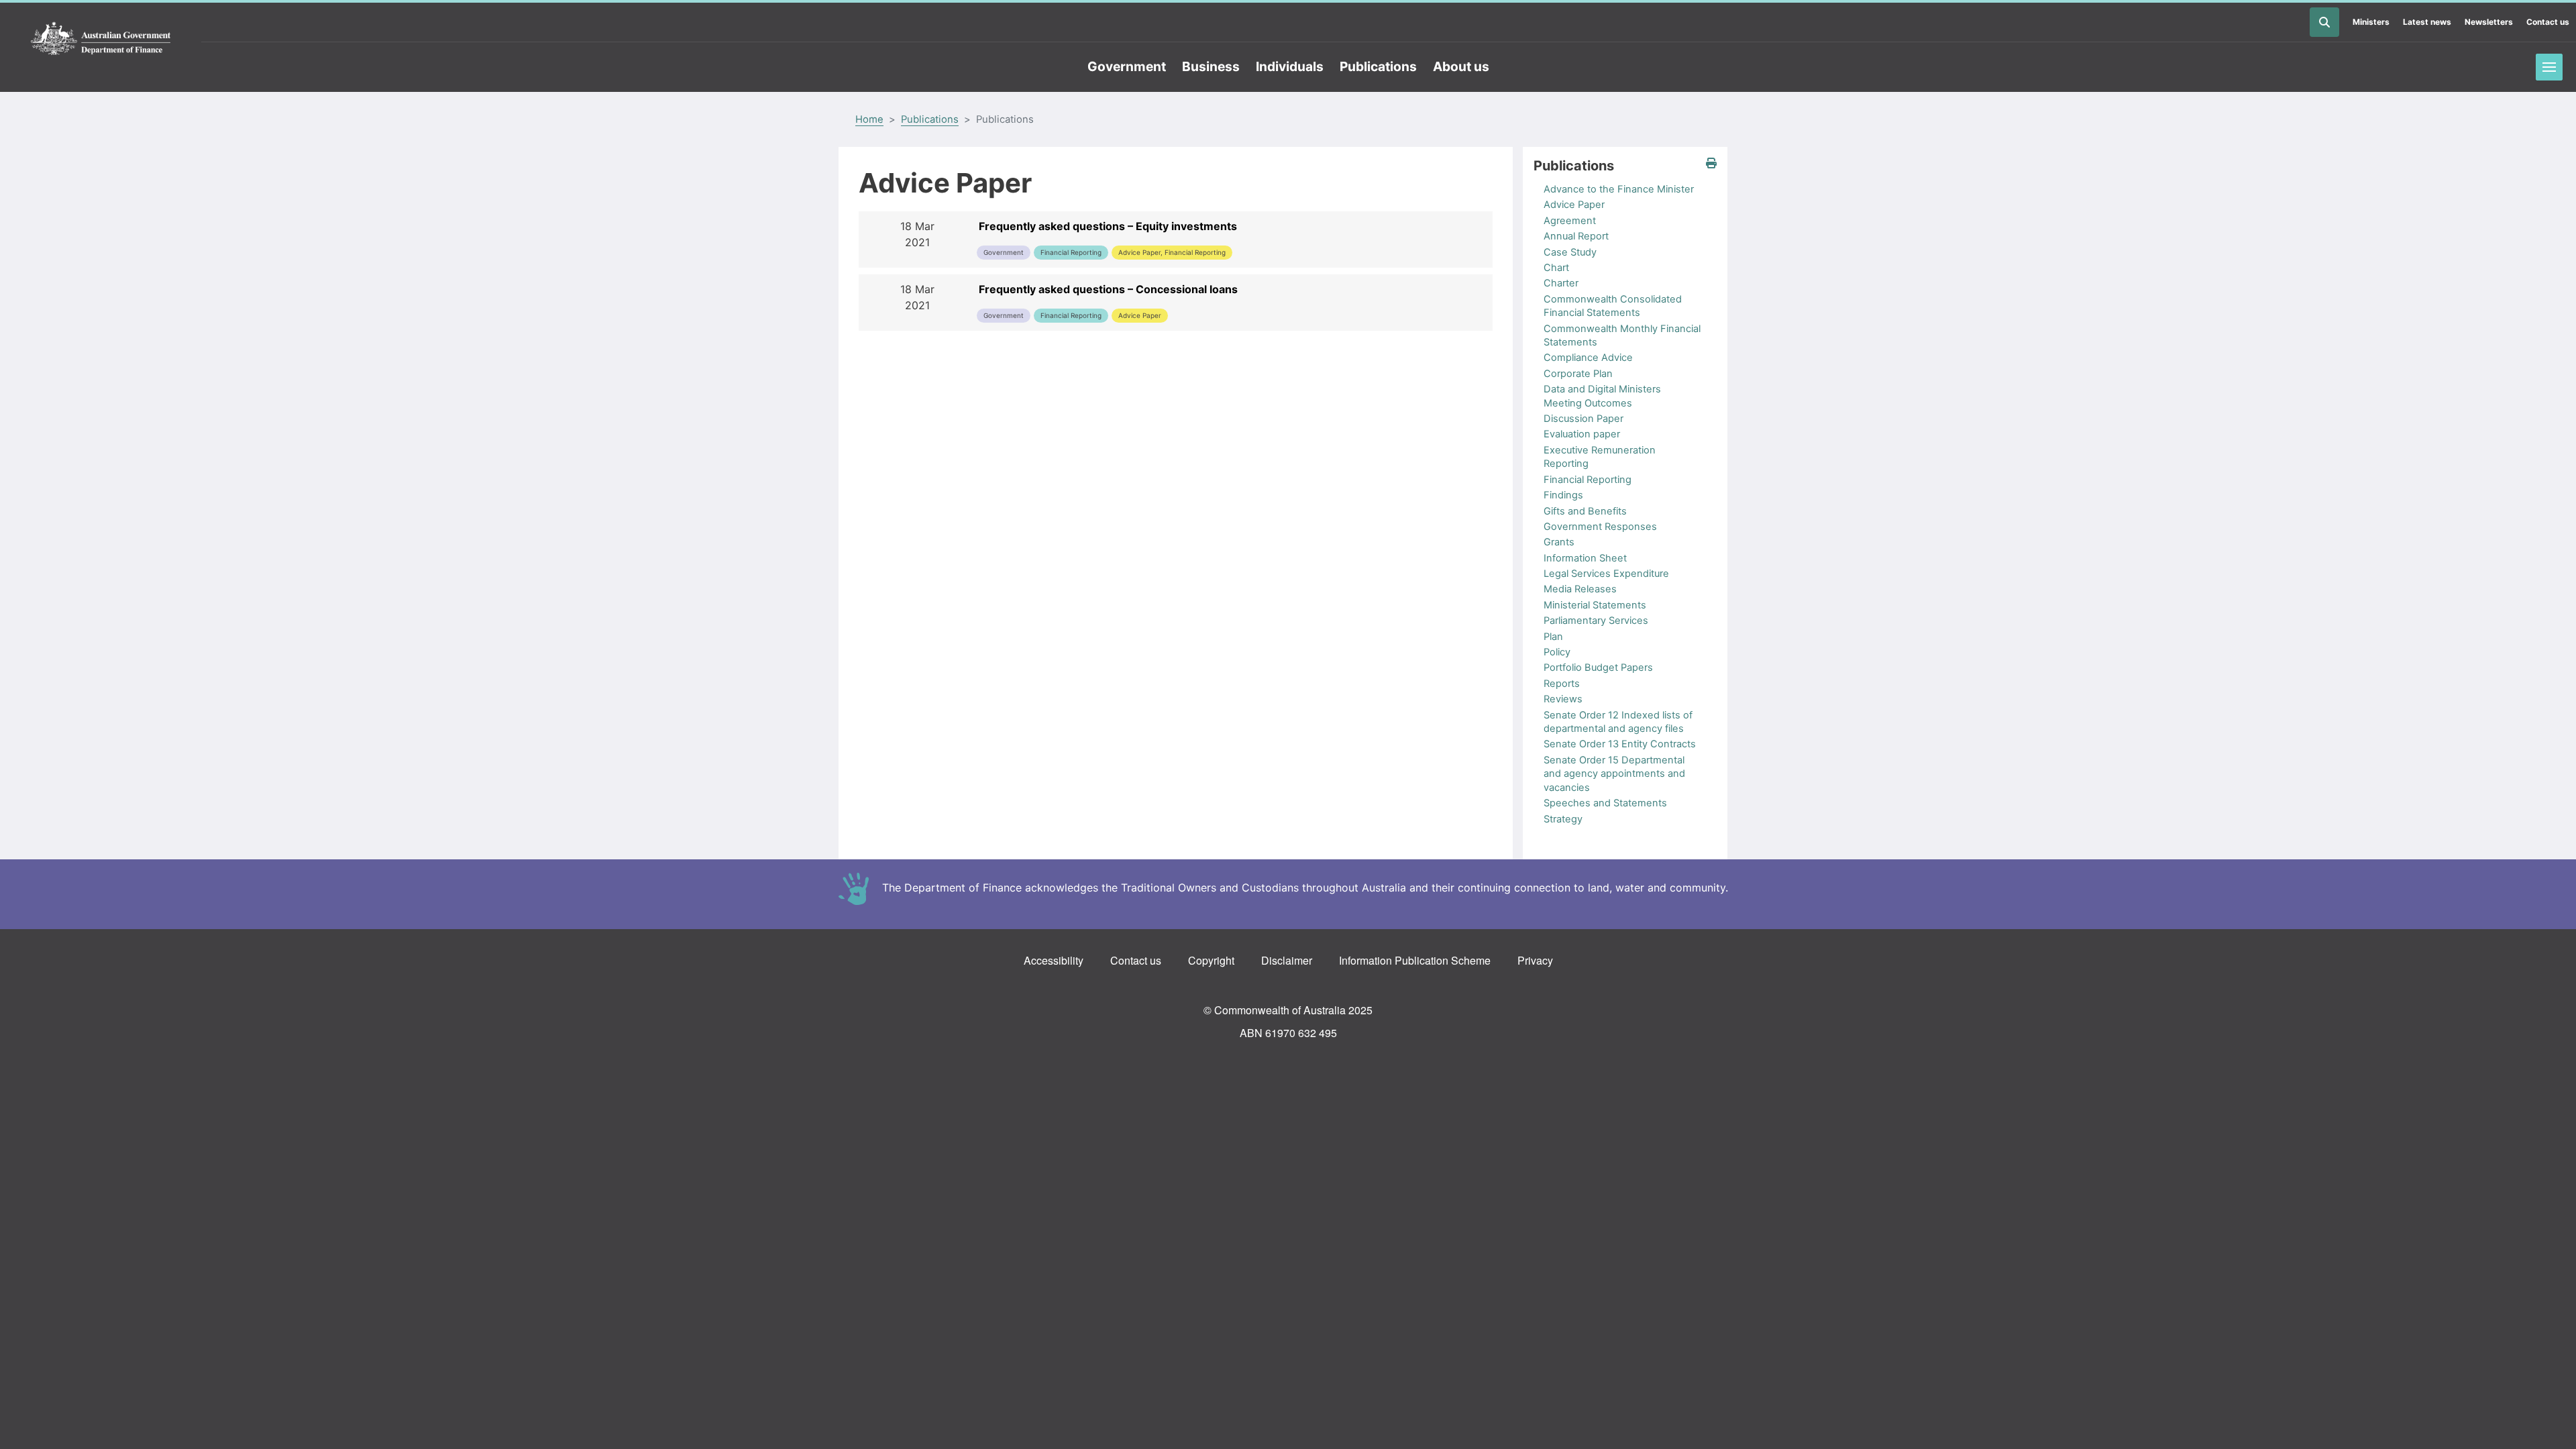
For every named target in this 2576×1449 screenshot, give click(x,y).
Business (1211, 66)
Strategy (1563, 819)
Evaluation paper (1582, 434)
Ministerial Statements (1595, 605)
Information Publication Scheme (1415, 960)
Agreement (1570, 221)
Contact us (2548, 22)
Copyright (1211, 960)
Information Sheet (1585, 558)
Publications (1378, 66)
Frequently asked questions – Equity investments (1108, 226)
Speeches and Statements (1605, 803)
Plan (1553, 637)
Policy (1557, 652)
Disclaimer (1287, 960)
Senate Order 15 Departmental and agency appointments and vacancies (1614, 774)
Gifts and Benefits (1585, 511)
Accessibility (1054, 960)
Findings (1563, 495)
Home (869, 119)
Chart (1556, 268)
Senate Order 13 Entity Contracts (1620, 744)
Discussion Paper (1584, 419)
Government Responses (1600, 527)
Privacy (1535, 960)
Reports (1562, 684)
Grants (1559, 542)
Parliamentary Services (1596, 621)
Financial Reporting (1588, 480)
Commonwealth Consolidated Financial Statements (1613, 306)
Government (1127, 66)
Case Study (1570, 252)
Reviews (1563, 699)
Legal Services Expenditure (1606, 574)
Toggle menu (2549, 67)
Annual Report (1576, 236)
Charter (1561, 283)
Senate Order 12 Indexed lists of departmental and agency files (1618, 722)
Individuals (1290, 66)
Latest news (2427, 22)
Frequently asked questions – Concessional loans (1108, 289)
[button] (1711, 163)
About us (1461, 66)
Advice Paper (1574, 205)
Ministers (2371, 22)
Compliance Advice (1588, 358)
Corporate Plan (1578, 374)
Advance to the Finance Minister (1619, 189)
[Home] (101, 39)
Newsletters (2489, 22)
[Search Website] (2324, 22)
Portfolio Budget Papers (1598, 667)
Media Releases (1580, 589)
